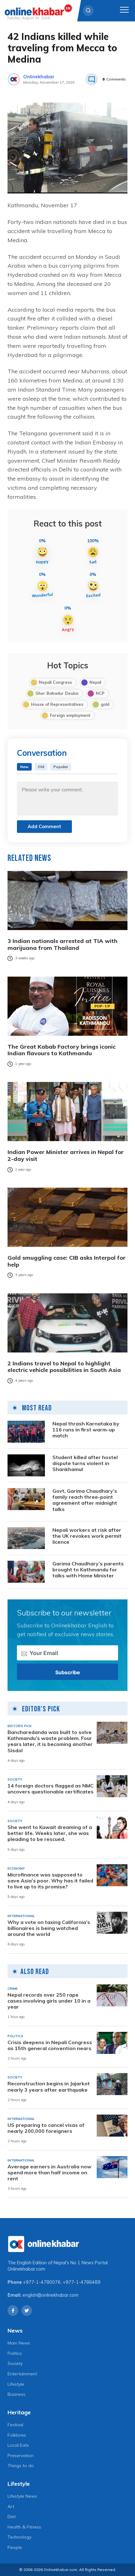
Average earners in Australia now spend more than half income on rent (49, 2173)
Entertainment (22, 2374)
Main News (19, 2343)
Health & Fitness (24, 2527)
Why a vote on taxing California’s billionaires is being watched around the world (49, 1928)
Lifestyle (16, 2384)
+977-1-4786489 (82, 2282)
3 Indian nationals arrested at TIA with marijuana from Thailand (62, 944)
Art (11, 2506)
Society (15, 2363)
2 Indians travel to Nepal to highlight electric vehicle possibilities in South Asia (64, 1367)
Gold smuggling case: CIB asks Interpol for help (67, 1261)
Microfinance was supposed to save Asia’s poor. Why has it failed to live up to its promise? (50, 1881)
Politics (15, 2353)
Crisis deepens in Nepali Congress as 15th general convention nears (50, 2045)
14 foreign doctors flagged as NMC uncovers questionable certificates (51, 1789)
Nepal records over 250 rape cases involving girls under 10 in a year (49, 2001)
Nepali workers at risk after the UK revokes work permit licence (87, 1536)
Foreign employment (70, 715)
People (15, 2547)
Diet (12, 2517)
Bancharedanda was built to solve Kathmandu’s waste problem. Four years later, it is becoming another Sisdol (50, 1741)
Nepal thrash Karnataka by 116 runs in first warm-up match (86, 1430)
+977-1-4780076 (42, 2282)
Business (16, 2394)
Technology (19, 2537)
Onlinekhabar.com (26, 2269)
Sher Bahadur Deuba (57, 693)
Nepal (95, 682)
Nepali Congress (55, 682)
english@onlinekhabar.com (51, 2295)
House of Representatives (57, 704)
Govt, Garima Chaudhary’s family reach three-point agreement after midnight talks (85, 1500)
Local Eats (18, 2445)
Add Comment (44, 826)
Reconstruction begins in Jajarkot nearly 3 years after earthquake (49, 2087)
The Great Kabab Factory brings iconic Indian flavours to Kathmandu (62, 1050)
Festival (15, 2425)
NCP (100, 693)
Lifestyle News (22, 2496)
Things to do (21, 2466)
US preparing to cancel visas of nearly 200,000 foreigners (46, 2128)
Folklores (17, 2435)
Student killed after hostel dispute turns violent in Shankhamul (85, 1463)
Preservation (21, 2456)
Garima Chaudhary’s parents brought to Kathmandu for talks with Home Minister (88, 1570)
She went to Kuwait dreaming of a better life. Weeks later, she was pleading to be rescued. (50, 1833)
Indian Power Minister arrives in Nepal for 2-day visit (66, 1155)
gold (105, 704)
